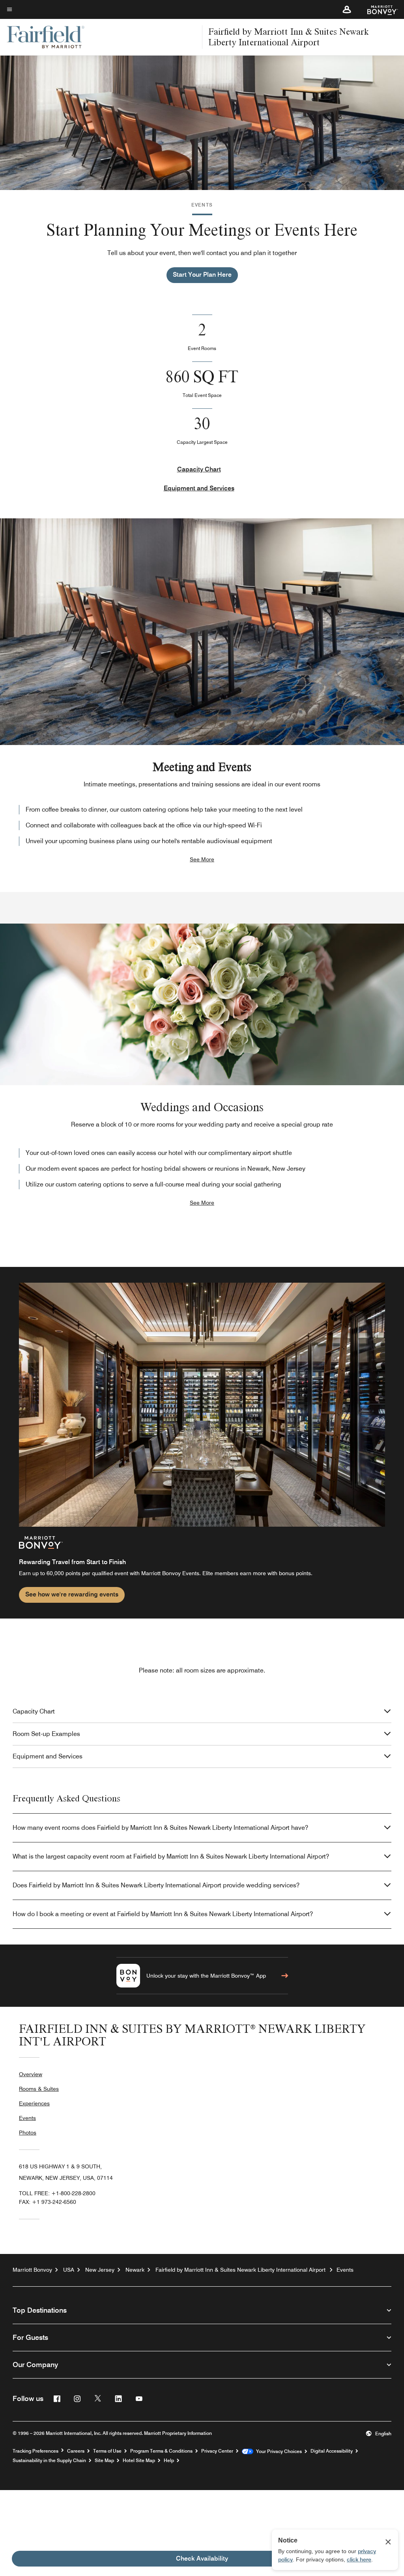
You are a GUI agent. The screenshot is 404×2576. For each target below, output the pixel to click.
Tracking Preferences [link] (36, 2451)
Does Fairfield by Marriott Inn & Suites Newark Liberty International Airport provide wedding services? (156, 1885)
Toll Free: (57, 2193)
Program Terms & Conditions (161, 2451)
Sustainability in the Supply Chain (49, 2461)
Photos (28, 2133)
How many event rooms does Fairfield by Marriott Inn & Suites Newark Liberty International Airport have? (160, 1828)
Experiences (34, 2103)
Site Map (104, 2461)
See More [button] (202, 859)
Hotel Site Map (139, 2461)
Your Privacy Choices (278, 2451)
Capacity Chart (199, 469)
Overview (31, 2074)
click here (359, 2559)
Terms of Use (107, 2451)
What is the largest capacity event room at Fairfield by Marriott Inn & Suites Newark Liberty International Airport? (171, 1856)
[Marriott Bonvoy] (378, 9)
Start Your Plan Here (202, 275)
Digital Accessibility (332, 2451)
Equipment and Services (199, 488)
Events (27, 2118)
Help (169, 2461)
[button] (347, 9)
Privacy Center (217, 2451)
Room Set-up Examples (46, 1734)
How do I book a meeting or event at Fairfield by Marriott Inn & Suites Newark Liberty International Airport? (163, 1914)
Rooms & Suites (39, 2089)
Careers (76, 2451)
